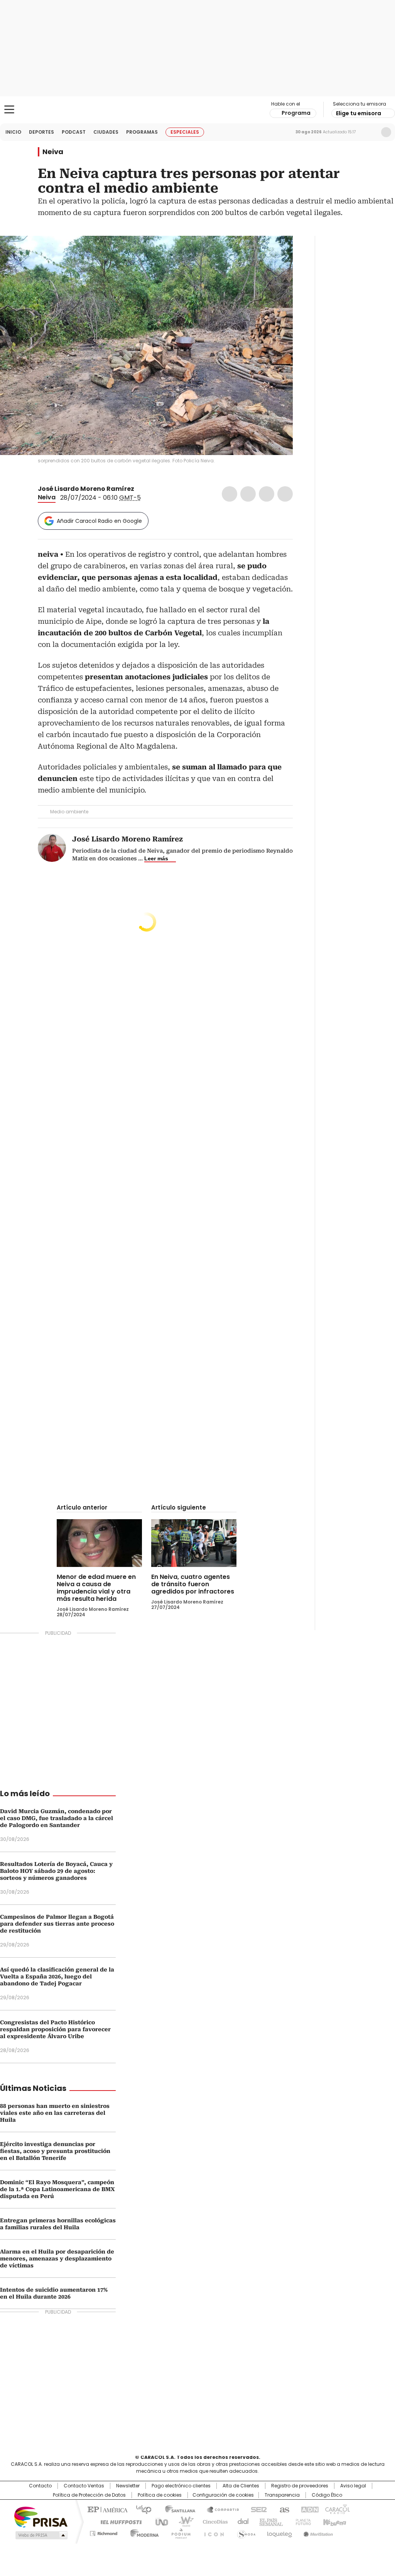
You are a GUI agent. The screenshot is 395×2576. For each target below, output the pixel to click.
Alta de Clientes (241, 2486)
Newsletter (370, 132)
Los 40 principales (141, 2509)
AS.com (283, 2509)
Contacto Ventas (84, 2486)
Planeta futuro (301, 2521)
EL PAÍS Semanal (269, 2521)
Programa (296, 113)
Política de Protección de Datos (89, 2495)
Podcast (74, 132)
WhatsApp (285, 494)
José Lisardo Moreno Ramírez (86, 489)
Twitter (248, 494)
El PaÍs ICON (212, 2532)
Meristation (317, 2532)
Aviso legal (353, 2486)
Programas (142, 132)
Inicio (13, 132)
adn (308, 2509)
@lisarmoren (140, 489)
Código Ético (327, 2495)
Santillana (177, 2509)
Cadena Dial (241, 2521)
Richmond (104, 2532)
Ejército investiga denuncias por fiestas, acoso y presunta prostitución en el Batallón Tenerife (55, 2151)
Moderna (143, 2532)
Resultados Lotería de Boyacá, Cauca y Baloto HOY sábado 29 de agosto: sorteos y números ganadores (56, 1871)
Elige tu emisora (359, 113)
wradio (182, 2521)
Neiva (53, 152)
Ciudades (106, 132)
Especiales (185, 132)
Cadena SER (257, 2509)
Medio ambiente (69, 812)
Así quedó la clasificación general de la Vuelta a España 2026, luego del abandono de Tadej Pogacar (57, 1977)
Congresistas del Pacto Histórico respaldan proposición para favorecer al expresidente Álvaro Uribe (55, 2029)
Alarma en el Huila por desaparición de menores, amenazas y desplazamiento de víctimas (57, 2259)
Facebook (230, 494)
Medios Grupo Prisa (41, 2535)
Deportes (41, 132)
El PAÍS (106, 2509)
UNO (159, 2521)
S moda (245, 2532)
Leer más (156, 858)
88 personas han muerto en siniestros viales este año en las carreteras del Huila (55, 2113)
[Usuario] (386, 132)
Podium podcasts (179, 2532)
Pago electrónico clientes (181, 2486)
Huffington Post (118, 2521)
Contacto (40, 2486)
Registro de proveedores (300, 2486)
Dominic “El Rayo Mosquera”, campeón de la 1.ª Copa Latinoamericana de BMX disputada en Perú (57, 2189)
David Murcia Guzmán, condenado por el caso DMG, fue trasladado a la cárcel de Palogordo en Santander (57, 1818)
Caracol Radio (197, 110)
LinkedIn (267, 494)
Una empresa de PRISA (41, 2516)
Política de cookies (160, 2495)
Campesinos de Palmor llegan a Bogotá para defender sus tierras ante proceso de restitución (57, 1924)
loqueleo (279, 2532)
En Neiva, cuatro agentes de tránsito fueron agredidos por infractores (193, 1584)
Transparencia (282, 2495)
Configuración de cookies (223, 2495)
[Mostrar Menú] (9, 109)
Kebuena (334, 2521)
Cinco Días (213, 2521)
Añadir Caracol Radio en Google (99, 521)
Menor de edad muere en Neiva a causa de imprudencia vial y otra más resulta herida (96, 1588)
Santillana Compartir (219, 2509)
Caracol (337, 2509)
